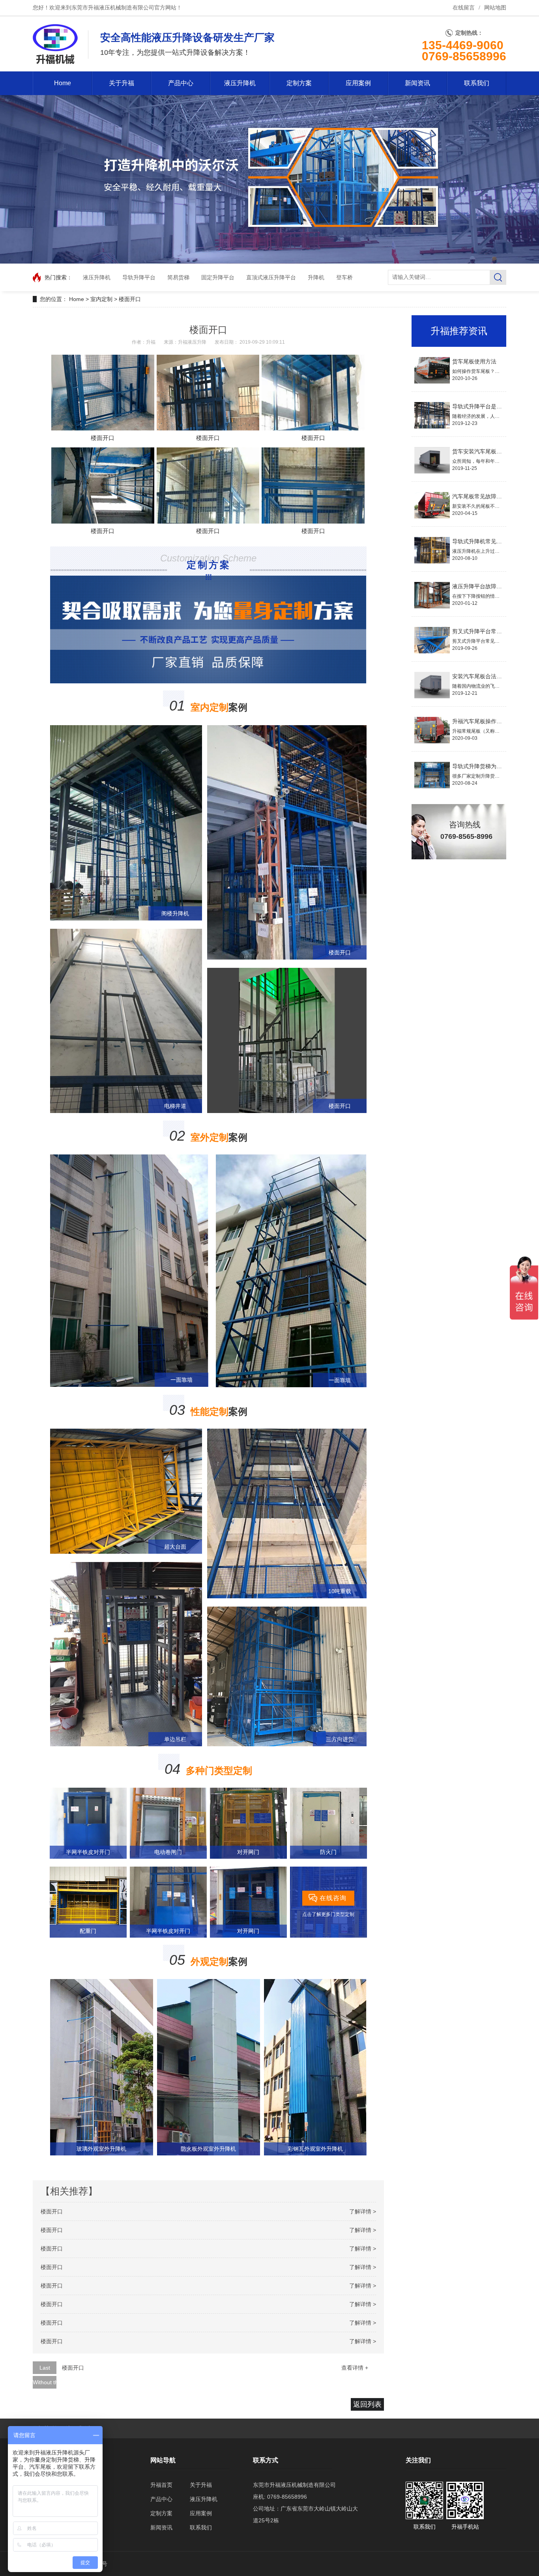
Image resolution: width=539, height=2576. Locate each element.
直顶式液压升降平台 (271, 277)
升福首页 (161, 2485)
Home (63, 83)
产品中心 (181, 83)
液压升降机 (240, 83)
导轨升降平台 (139, 277)
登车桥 (344, 277)
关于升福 (122, 83)
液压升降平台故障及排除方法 (488, 586)
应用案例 (358, 83)
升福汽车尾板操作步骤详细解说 (491, 721)
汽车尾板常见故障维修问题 (485, 496)
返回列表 (367, 2404)
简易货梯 (178, 277)
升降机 (316, 277)
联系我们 (477, 83)
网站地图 (495, 8)
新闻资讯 (417, 83)
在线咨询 (333, 1898)
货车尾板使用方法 (474, 361)
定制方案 (299, 83)
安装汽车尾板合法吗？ (480, 676)
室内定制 (101, 299)
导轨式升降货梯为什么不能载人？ (494, 766)
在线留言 (464, 8)
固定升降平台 (218, 277)
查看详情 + (355, 2368)
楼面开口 (130, 299)
